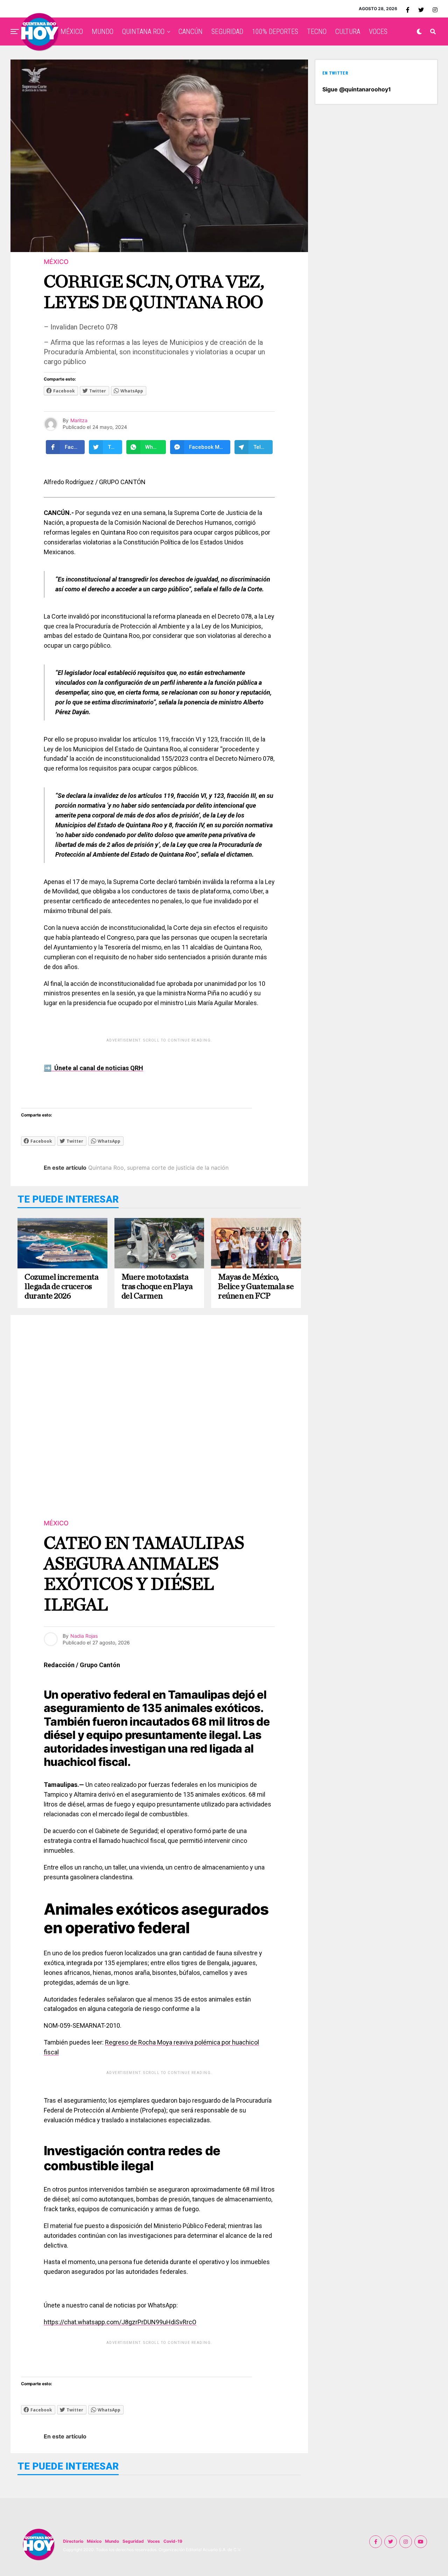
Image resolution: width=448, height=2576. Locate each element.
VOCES (378, 32)
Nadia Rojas (84, 1636)
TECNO (317, 32)
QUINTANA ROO (143, 32)
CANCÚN (191, 32)
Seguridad (133, 2541)
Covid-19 (173, 2541)
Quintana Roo (106, 1168)
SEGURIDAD (227, 32)
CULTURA (348, 32)
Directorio (73, 2541)
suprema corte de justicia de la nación (178, 1168)
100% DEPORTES (275, 32)
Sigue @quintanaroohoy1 (357, 89)
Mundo (112, 2541)
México (94, 2541)
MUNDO (103, 32)
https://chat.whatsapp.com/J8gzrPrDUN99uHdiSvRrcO (120, 2322)
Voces (154, 2541)
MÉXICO (72, 32)
